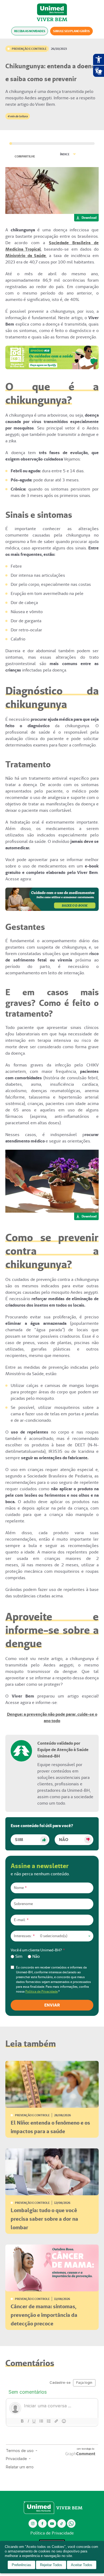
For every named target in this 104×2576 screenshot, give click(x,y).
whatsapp (71, 2523)
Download (89, 218)
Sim (19, 1840)
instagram (33, 2523)
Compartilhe (25, 156)
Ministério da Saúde (26, 256)
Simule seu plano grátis (71, 31)
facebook (42, 2523)
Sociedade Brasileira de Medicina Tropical (52, 246)
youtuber (52, 2523)
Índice (65, 154)
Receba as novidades (30, 31)
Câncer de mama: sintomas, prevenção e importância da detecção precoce (44, 2315)
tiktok (62, 2523)
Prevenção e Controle (29, 49)
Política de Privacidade (41, 1991)
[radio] (17, 1956)
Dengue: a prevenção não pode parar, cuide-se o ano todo (52, 1717)
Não (64, 1840)
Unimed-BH (52, 9)
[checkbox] (52, 1956)
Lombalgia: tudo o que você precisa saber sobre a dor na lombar (44, 2219)
